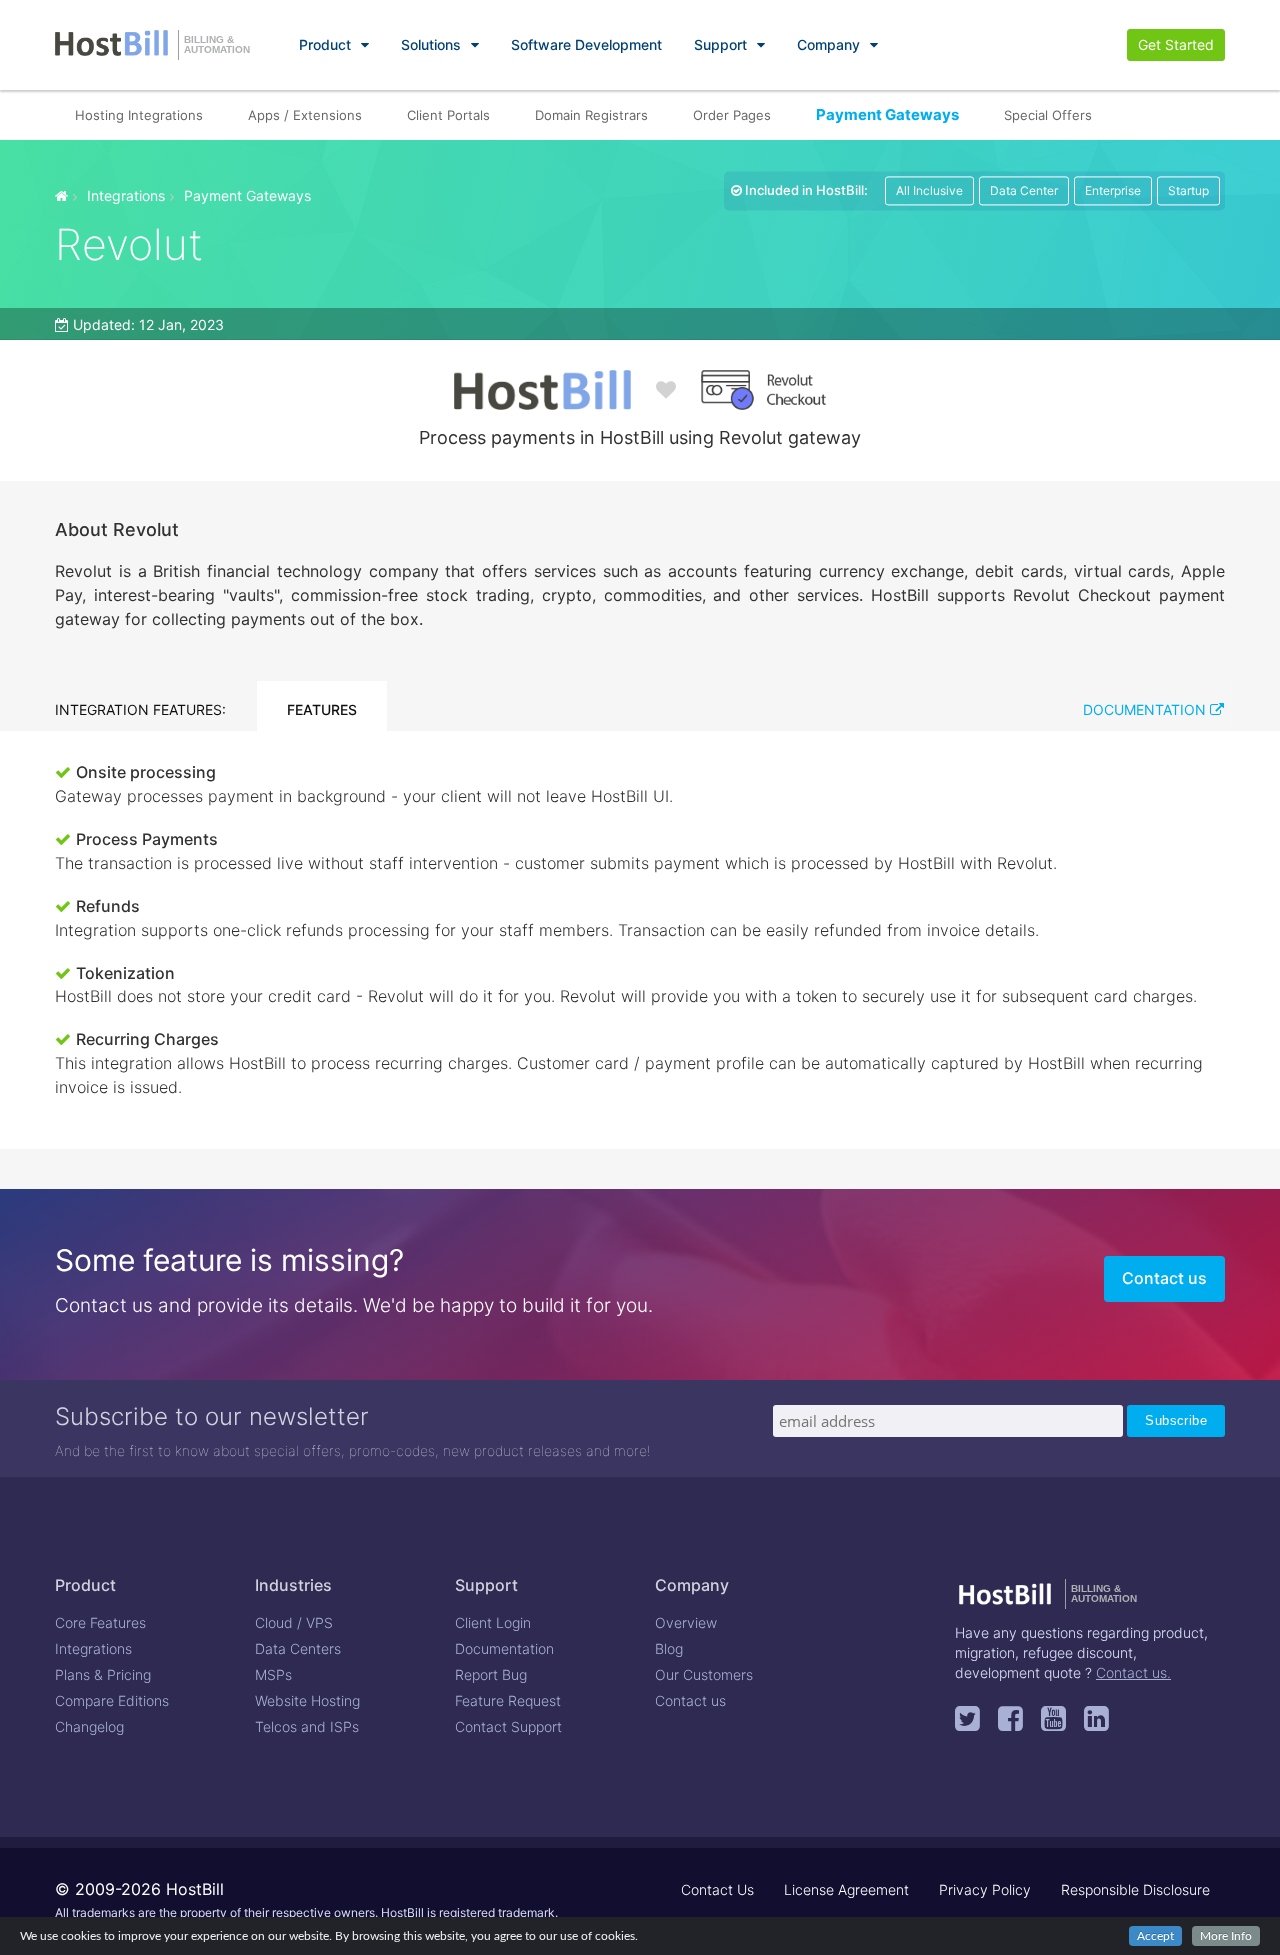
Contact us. (1133, 1672)
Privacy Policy (985, 1889)
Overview (686, 1622)
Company (828, 44)
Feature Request (508, 1700)
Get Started (1176, 44)
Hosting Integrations (139, 115)
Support (720, 44)
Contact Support (508, 1726)
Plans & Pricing (103, 1674)
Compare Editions (112, 1700)
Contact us (1164, 1278)
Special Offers (1048, 115)
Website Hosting (307, 1700)
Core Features (100, 1622)
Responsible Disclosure (1135, 1889)
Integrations (126, 195)
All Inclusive (929, 190)
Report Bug (491, 1674)
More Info (1226, 1936)
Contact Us (717, 1889)
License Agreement (846, 1889)
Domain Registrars (591, 115)
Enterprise (1113, 190)
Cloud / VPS (294, 1622)
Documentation (1146, 709)
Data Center (1024, 190)
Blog (669, 1648)
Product (325, 44)
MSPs (273, 1674)
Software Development (586, 44)
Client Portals (448, 115)
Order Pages (732, 115)
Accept (1155, 1936)
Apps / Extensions (305, 115)
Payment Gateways (887, 114)
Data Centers (298, 1648)
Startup (1188, 190)
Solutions (431, 44)
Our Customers (704, 1674)
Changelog (89, 1726)
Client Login (493, 1622)
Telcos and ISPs (307, 1726)
